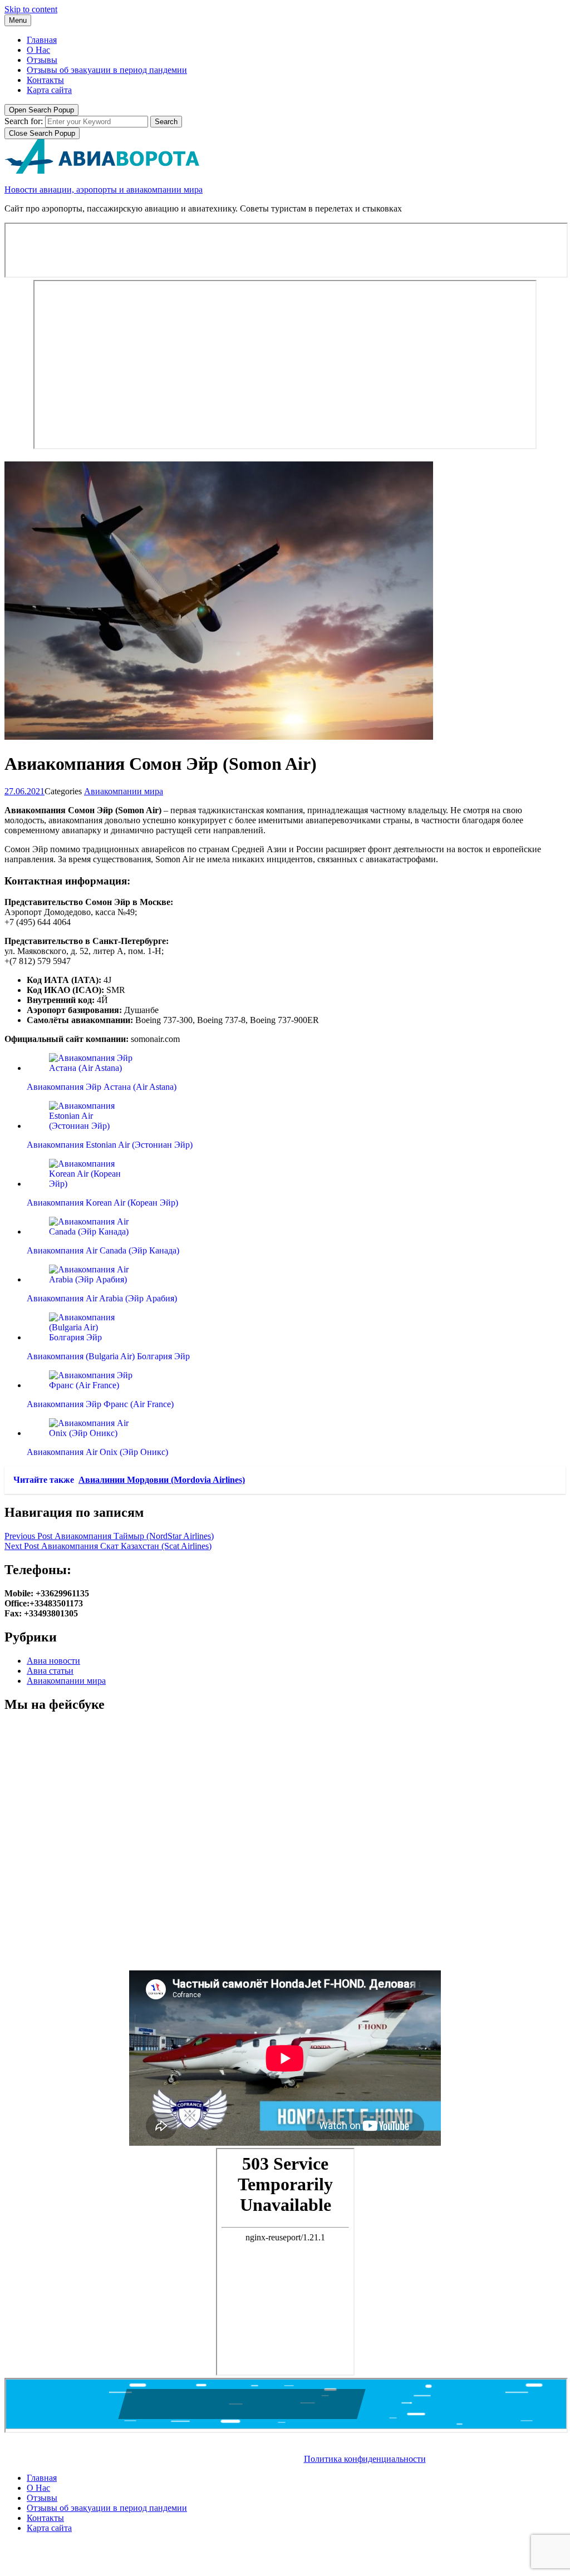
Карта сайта (49, 90)
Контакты (45, 80)
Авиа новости (53, 1661)
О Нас (38, 50)
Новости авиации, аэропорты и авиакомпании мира (104, 190)
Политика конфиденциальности (365, 2459)
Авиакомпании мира (124, 791)
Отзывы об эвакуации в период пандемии (107, 70)
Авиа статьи (50, 1671)
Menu (18, 20)
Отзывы (42, 60)
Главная (42, 40)
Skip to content (31, 9)
